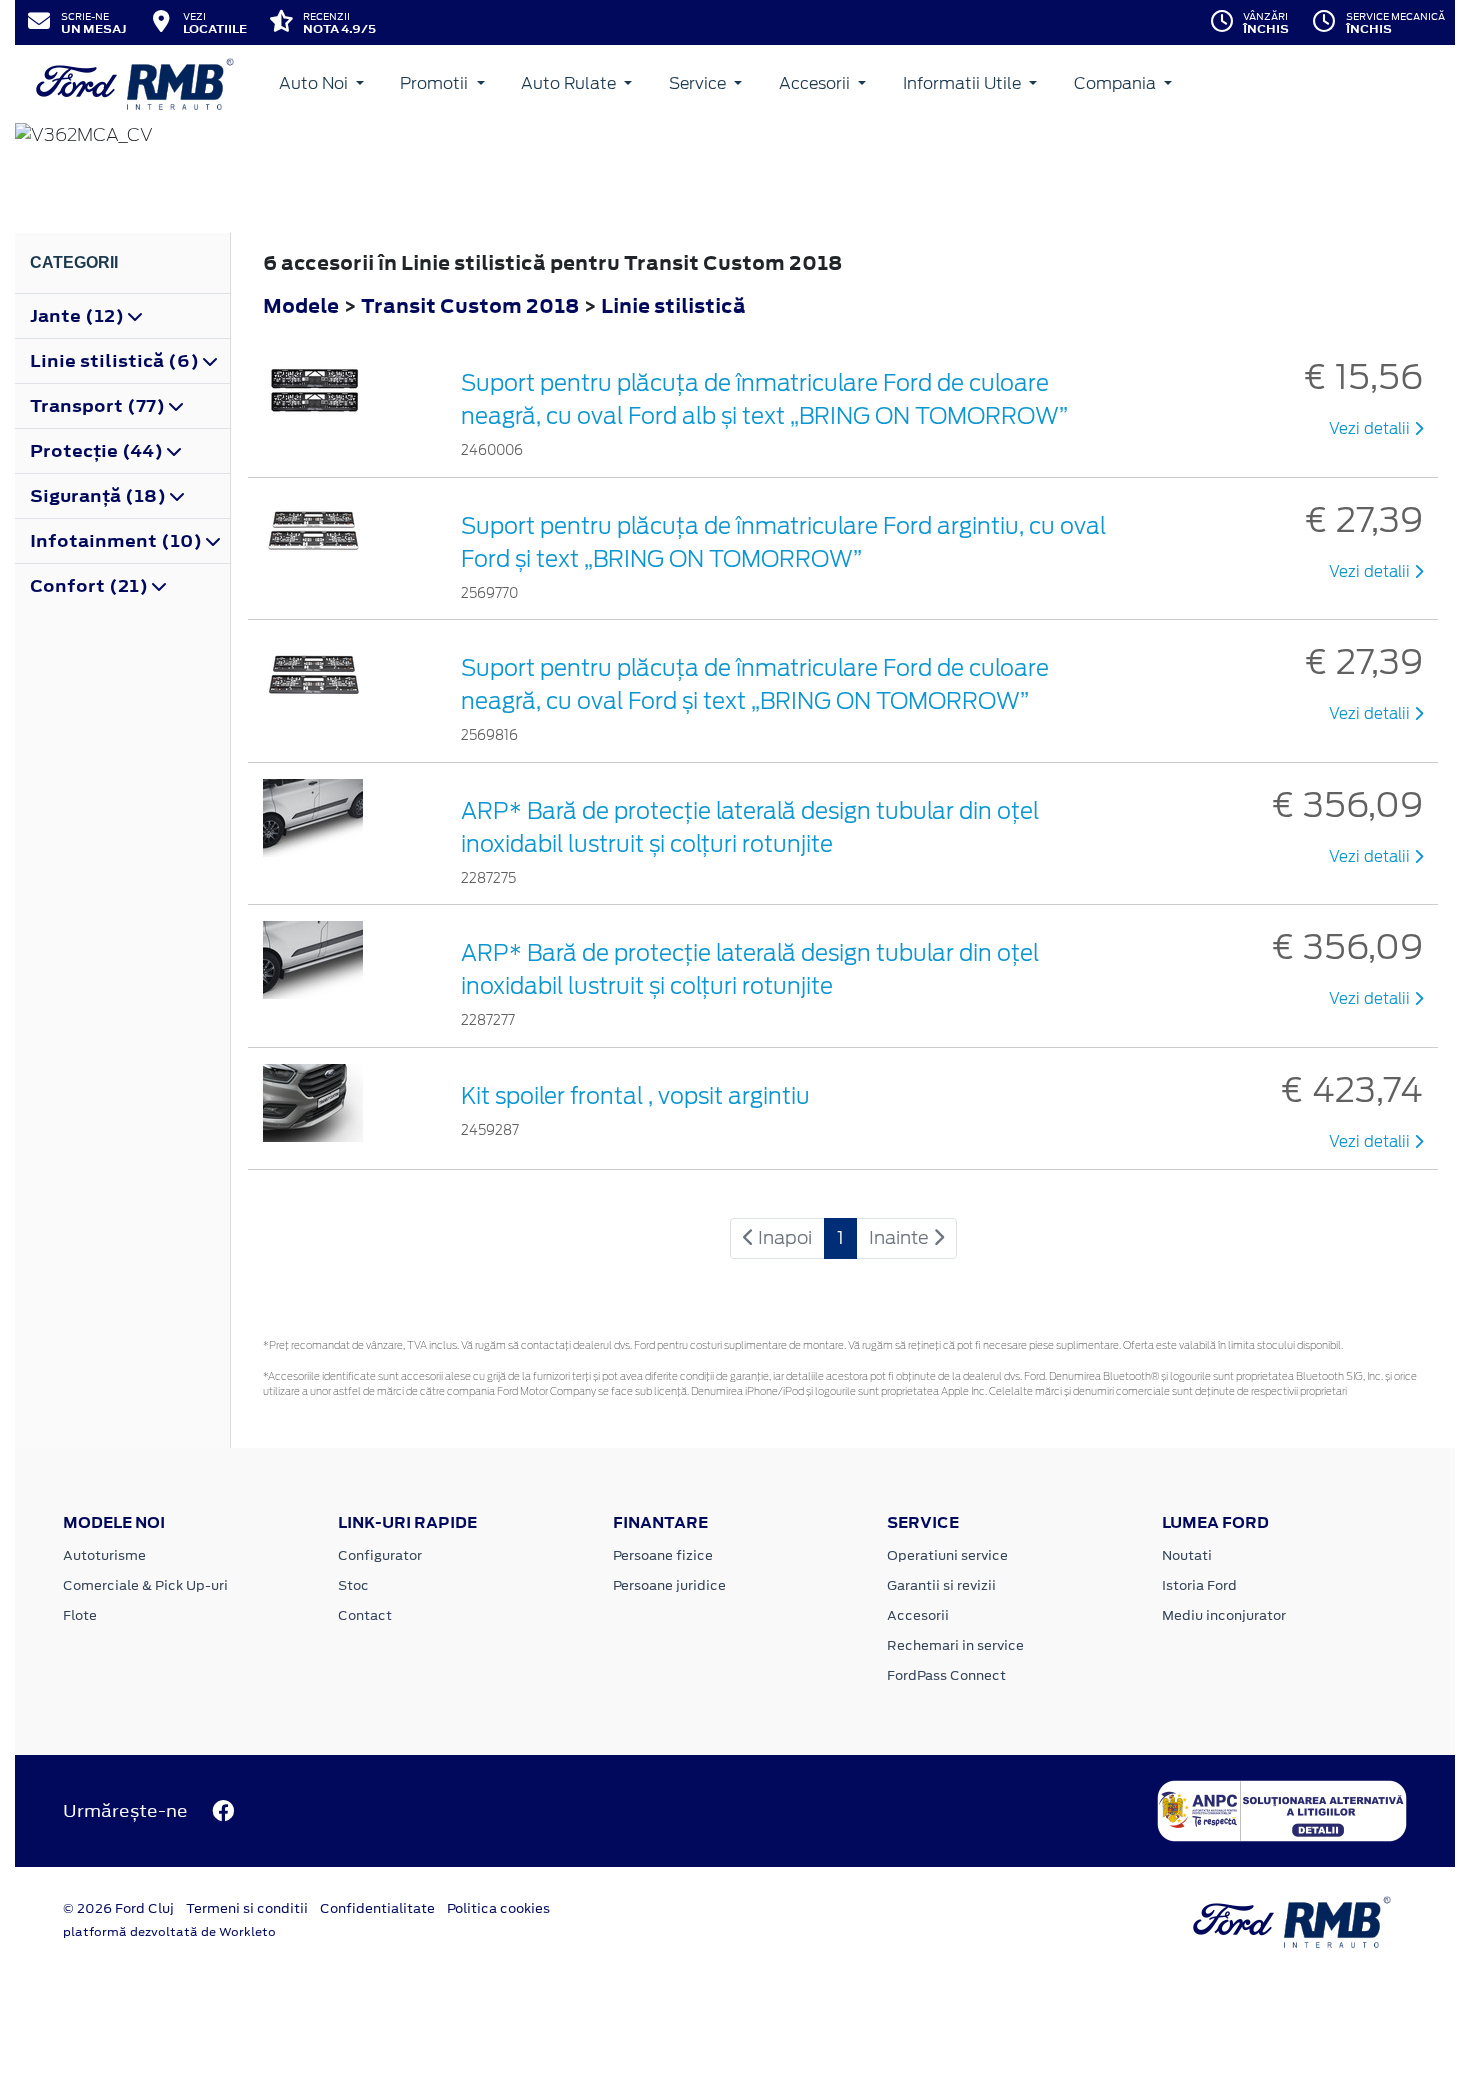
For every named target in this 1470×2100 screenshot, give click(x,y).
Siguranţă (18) (100, 496)
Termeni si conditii (247, 1908)
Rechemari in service (955, 1645)
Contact (365, 1615)
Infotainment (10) (118, 541)
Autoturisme (104, 1555)
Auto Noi (315, 83)
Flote (80, 1615)
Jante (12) (79, 316)
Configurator (380, 1555)
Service (699, 83)
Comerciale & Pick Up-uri (145, 1585)
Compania (1117, 83)
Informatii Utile (964, 83)
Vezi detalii (1371, 429)
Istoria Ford (1199, 1585)
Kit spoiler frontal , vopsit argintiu (635, 1096)
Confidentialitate (377, 1908)
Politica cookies (498, 1908)
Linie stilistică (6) (116, 361)
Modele (301, 305)
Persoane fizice (663, 1555)
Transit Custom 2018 (470, 305)
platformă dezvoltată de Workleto (169, 1932)
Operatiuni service (947, 1555)
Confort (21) (91, 586)
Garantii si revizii (941, 1585)
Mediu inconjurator (1224, 1615)
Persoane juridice (669, 1585)
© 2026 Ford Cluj (118, 1908)
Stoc (353, 1585)
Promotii (436, 83)
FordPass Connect (946, 1675)
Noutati (1187, 1555)
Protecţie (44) (98, 451)
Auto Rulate (570, 83)
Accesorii (816, 83)
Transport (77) (99, 406)
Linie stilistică (673, 305)
